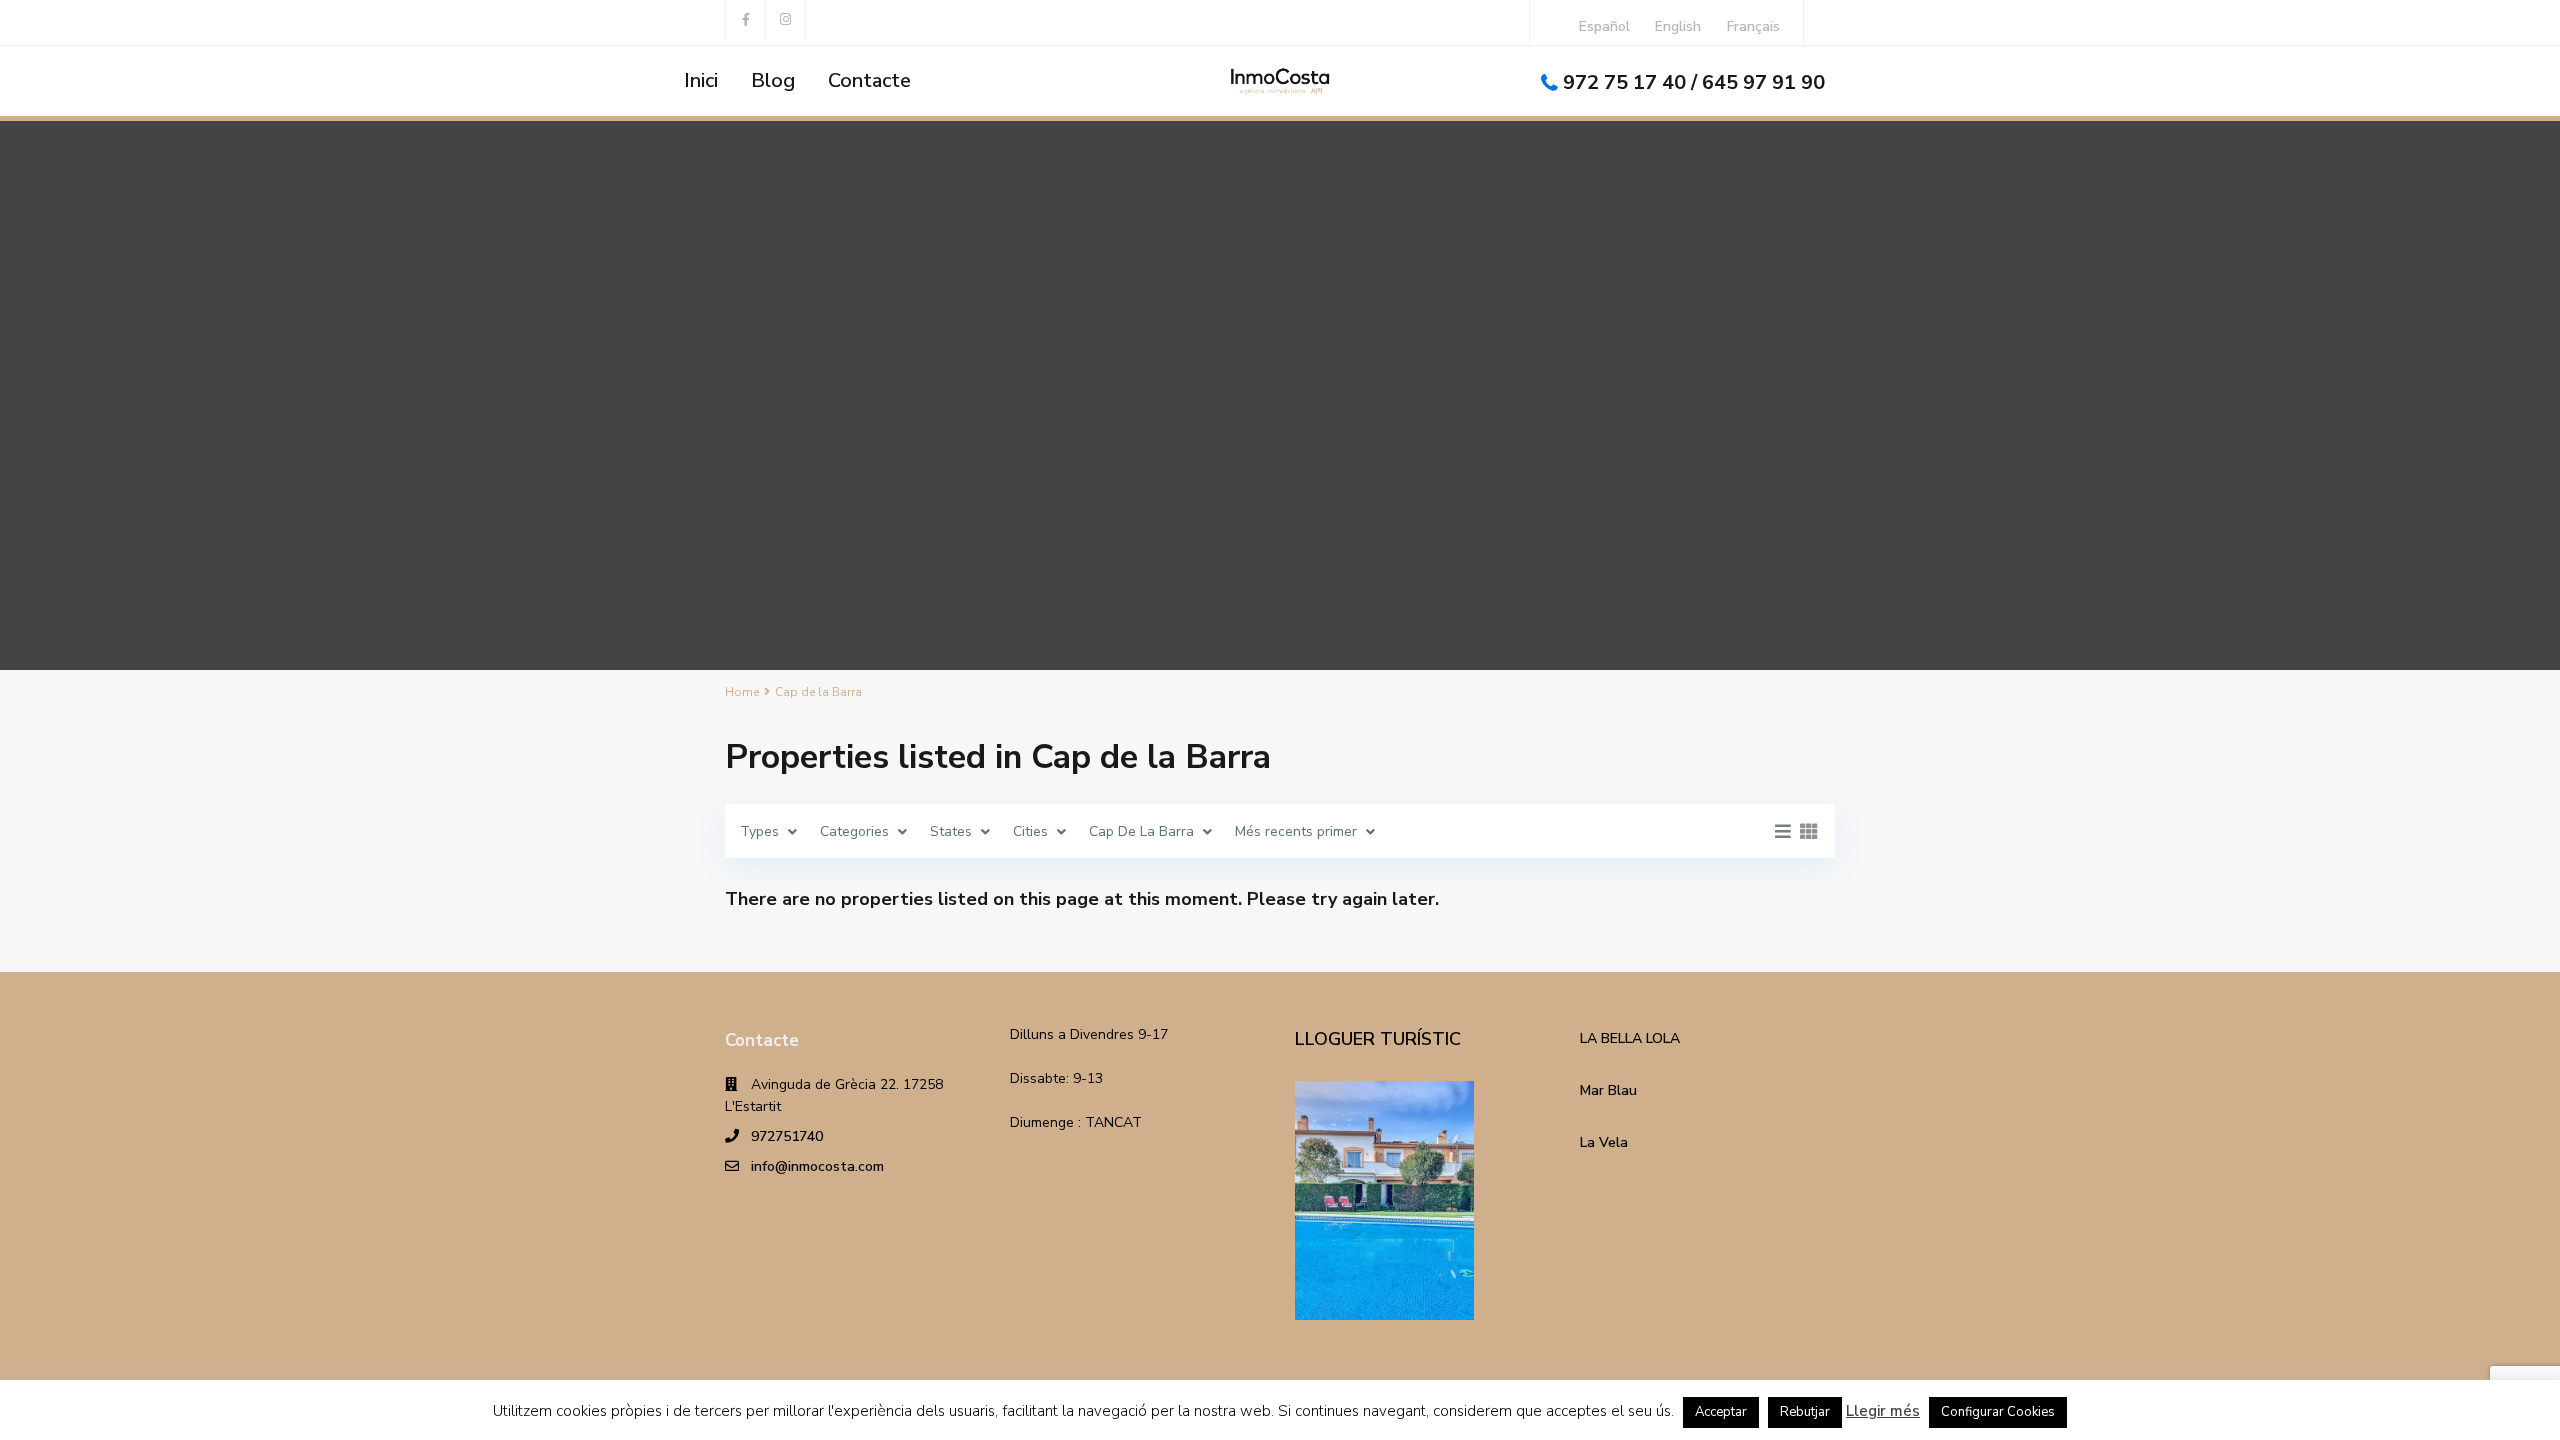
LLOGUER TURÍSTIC (1378, 1039)
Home (742, 692)
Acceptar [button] (1721, 1412)
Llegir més (1883, 1411)
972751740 (787, 1136)
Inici (701, 80)
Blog (773, 80)
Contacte (869, 80)
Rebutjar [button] (1805, 1412)
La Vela (1604, 1142)
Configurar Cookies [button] (1998, 1412)
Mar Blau (1608, 1090)
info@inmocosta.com (817, 1166)
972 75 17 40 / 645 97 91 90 (1694, 82)
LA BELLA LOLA (1630, 1038)
